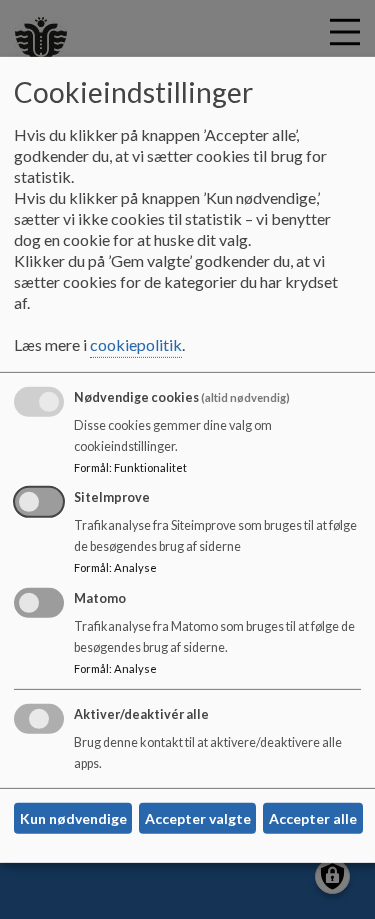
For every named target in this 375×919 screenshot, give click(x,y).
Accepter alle (313, 818)
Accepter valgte (198, 818)
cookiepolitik (136, 344)
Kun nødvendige (73, 818)
